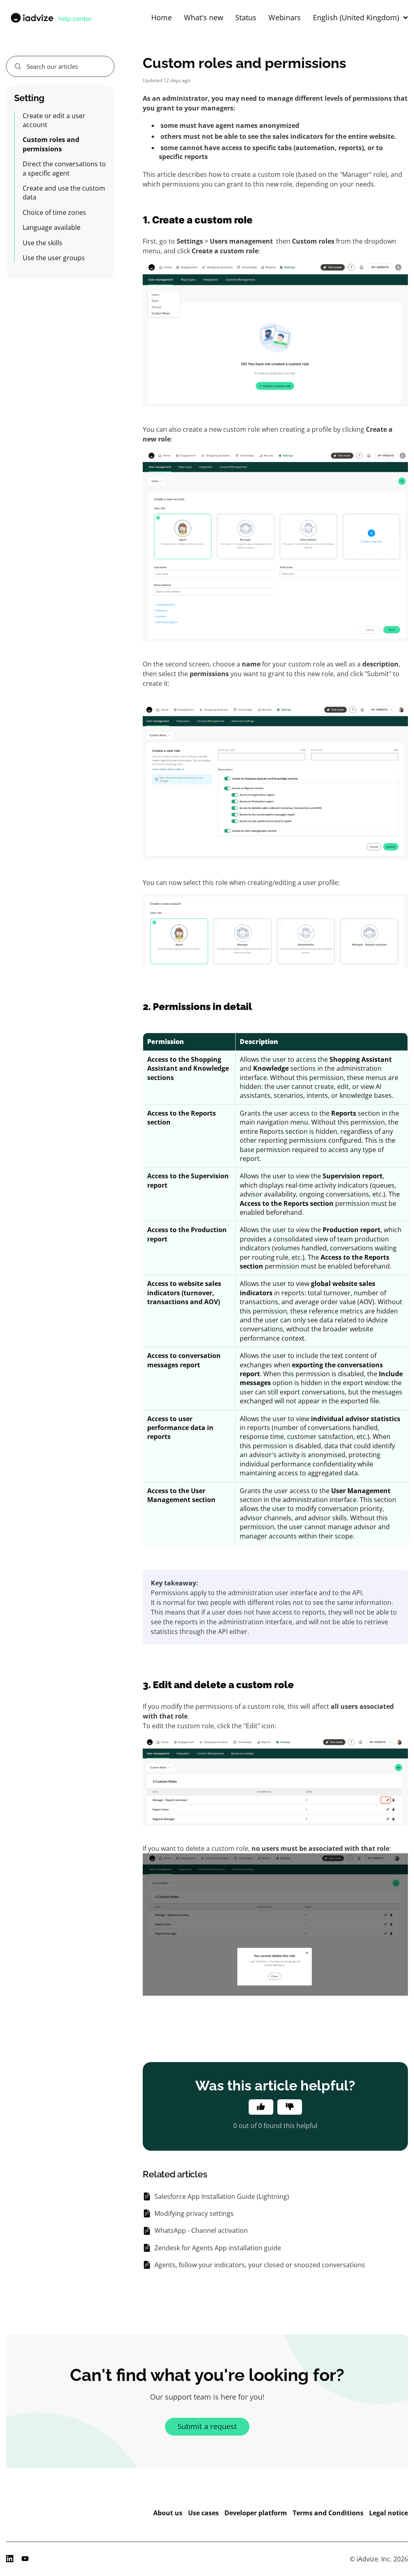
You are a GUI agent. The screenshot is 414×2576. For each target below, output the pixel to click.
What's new (204, 18)
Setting (29, 98)
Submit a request (207, 2426)
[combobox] (60, 66)
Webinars (285, 18)
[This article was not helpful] (290, 2107)
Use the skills (42, 243)
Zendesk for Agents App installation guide (218, 2248)
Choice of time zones (54, 212)
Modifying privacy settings (194, 2213)
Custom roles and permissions (51, 144)
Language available (52, 227)
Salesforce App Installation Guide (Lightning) (222, 2196)
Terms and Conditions (328, 2513)
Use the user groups (54, 258)
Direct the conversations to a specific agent (64, 168)
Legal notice (389, 2513)
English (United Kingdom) (356, 18)
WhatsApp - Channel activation (201, 2230)
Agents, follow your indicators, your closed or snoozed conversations (260, 2265)
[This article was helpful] (261, 2107)
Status (246, 18)
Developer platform (256, 2513)
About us (168, 2513)
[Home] (51, 18)
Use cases (203, 2513)
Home (162, 18)
